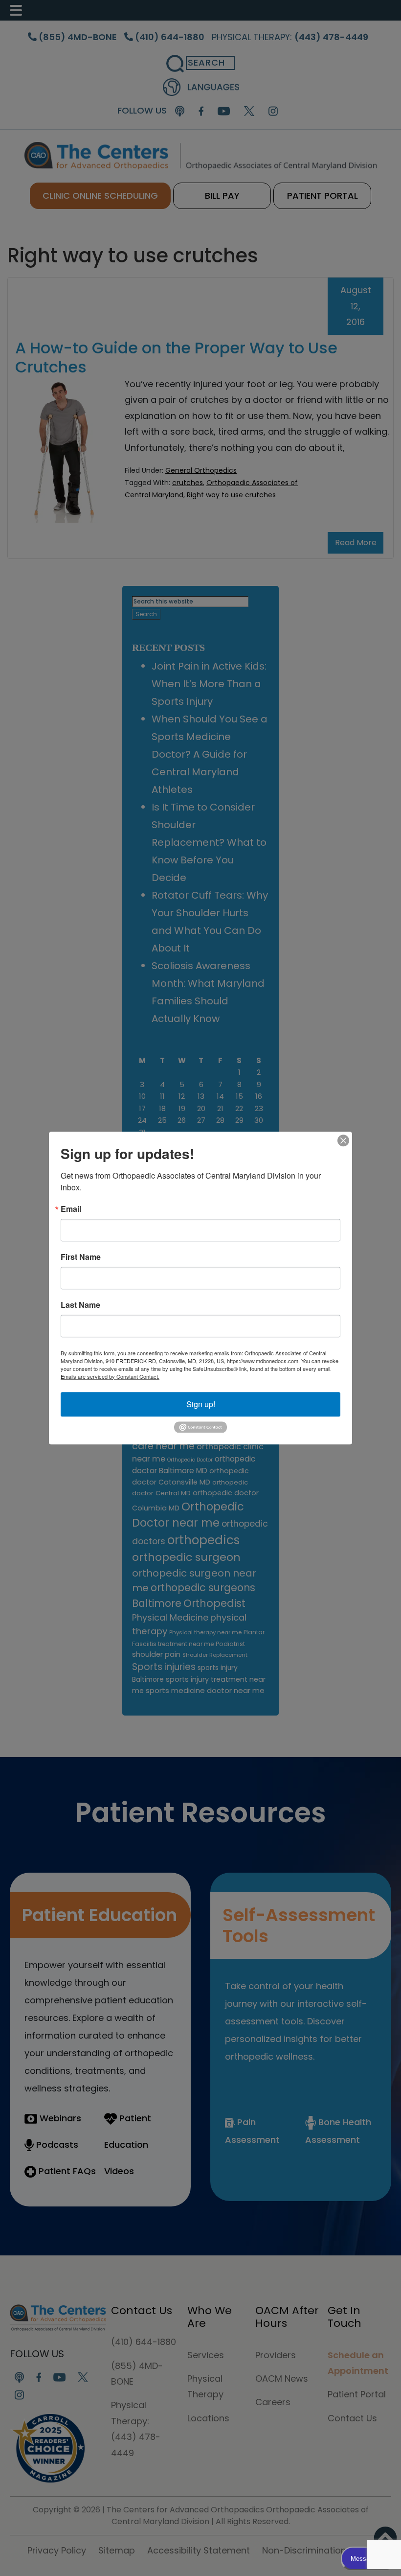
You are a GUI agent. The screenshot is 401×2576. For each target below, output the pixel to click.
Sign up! (201, 1404)
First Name (81, 1257)
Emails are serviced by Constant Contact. (110, 1376)
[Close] (343, 1140)
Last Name (80, 1305)
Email (71, 1209)
